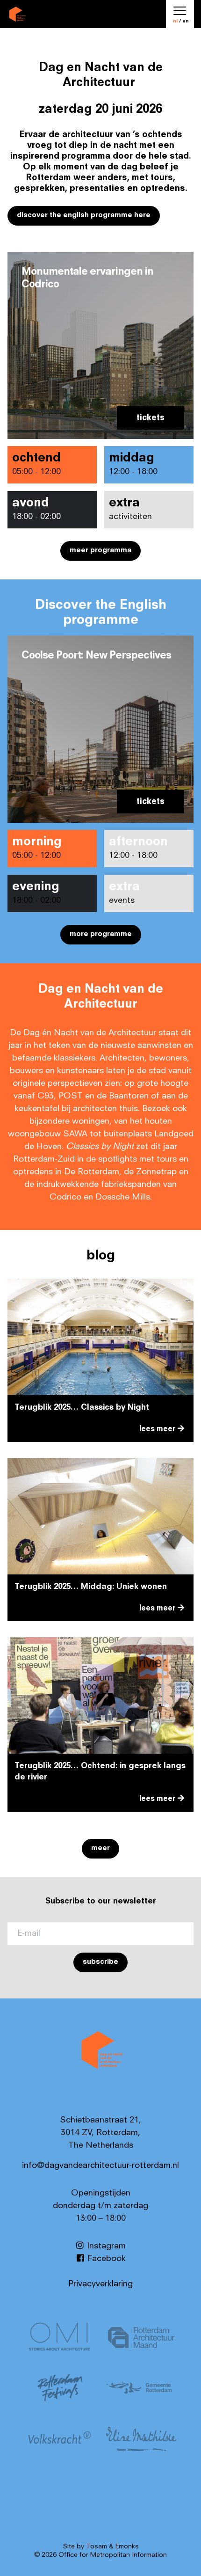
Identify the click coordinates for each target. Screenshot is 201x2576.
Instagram (105, 2246)
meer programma (100, 551)
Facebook (105, 2259)
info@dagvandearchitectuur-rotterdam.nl (100, 2166)
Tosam (97, 2547)
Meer (100, 1848)
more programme (101, 934)
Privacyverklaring (100, 2284)
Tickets (151, 418)
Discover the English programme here (84, 216)
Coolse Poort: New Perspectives (96, 656)
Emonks (127, 2547)
